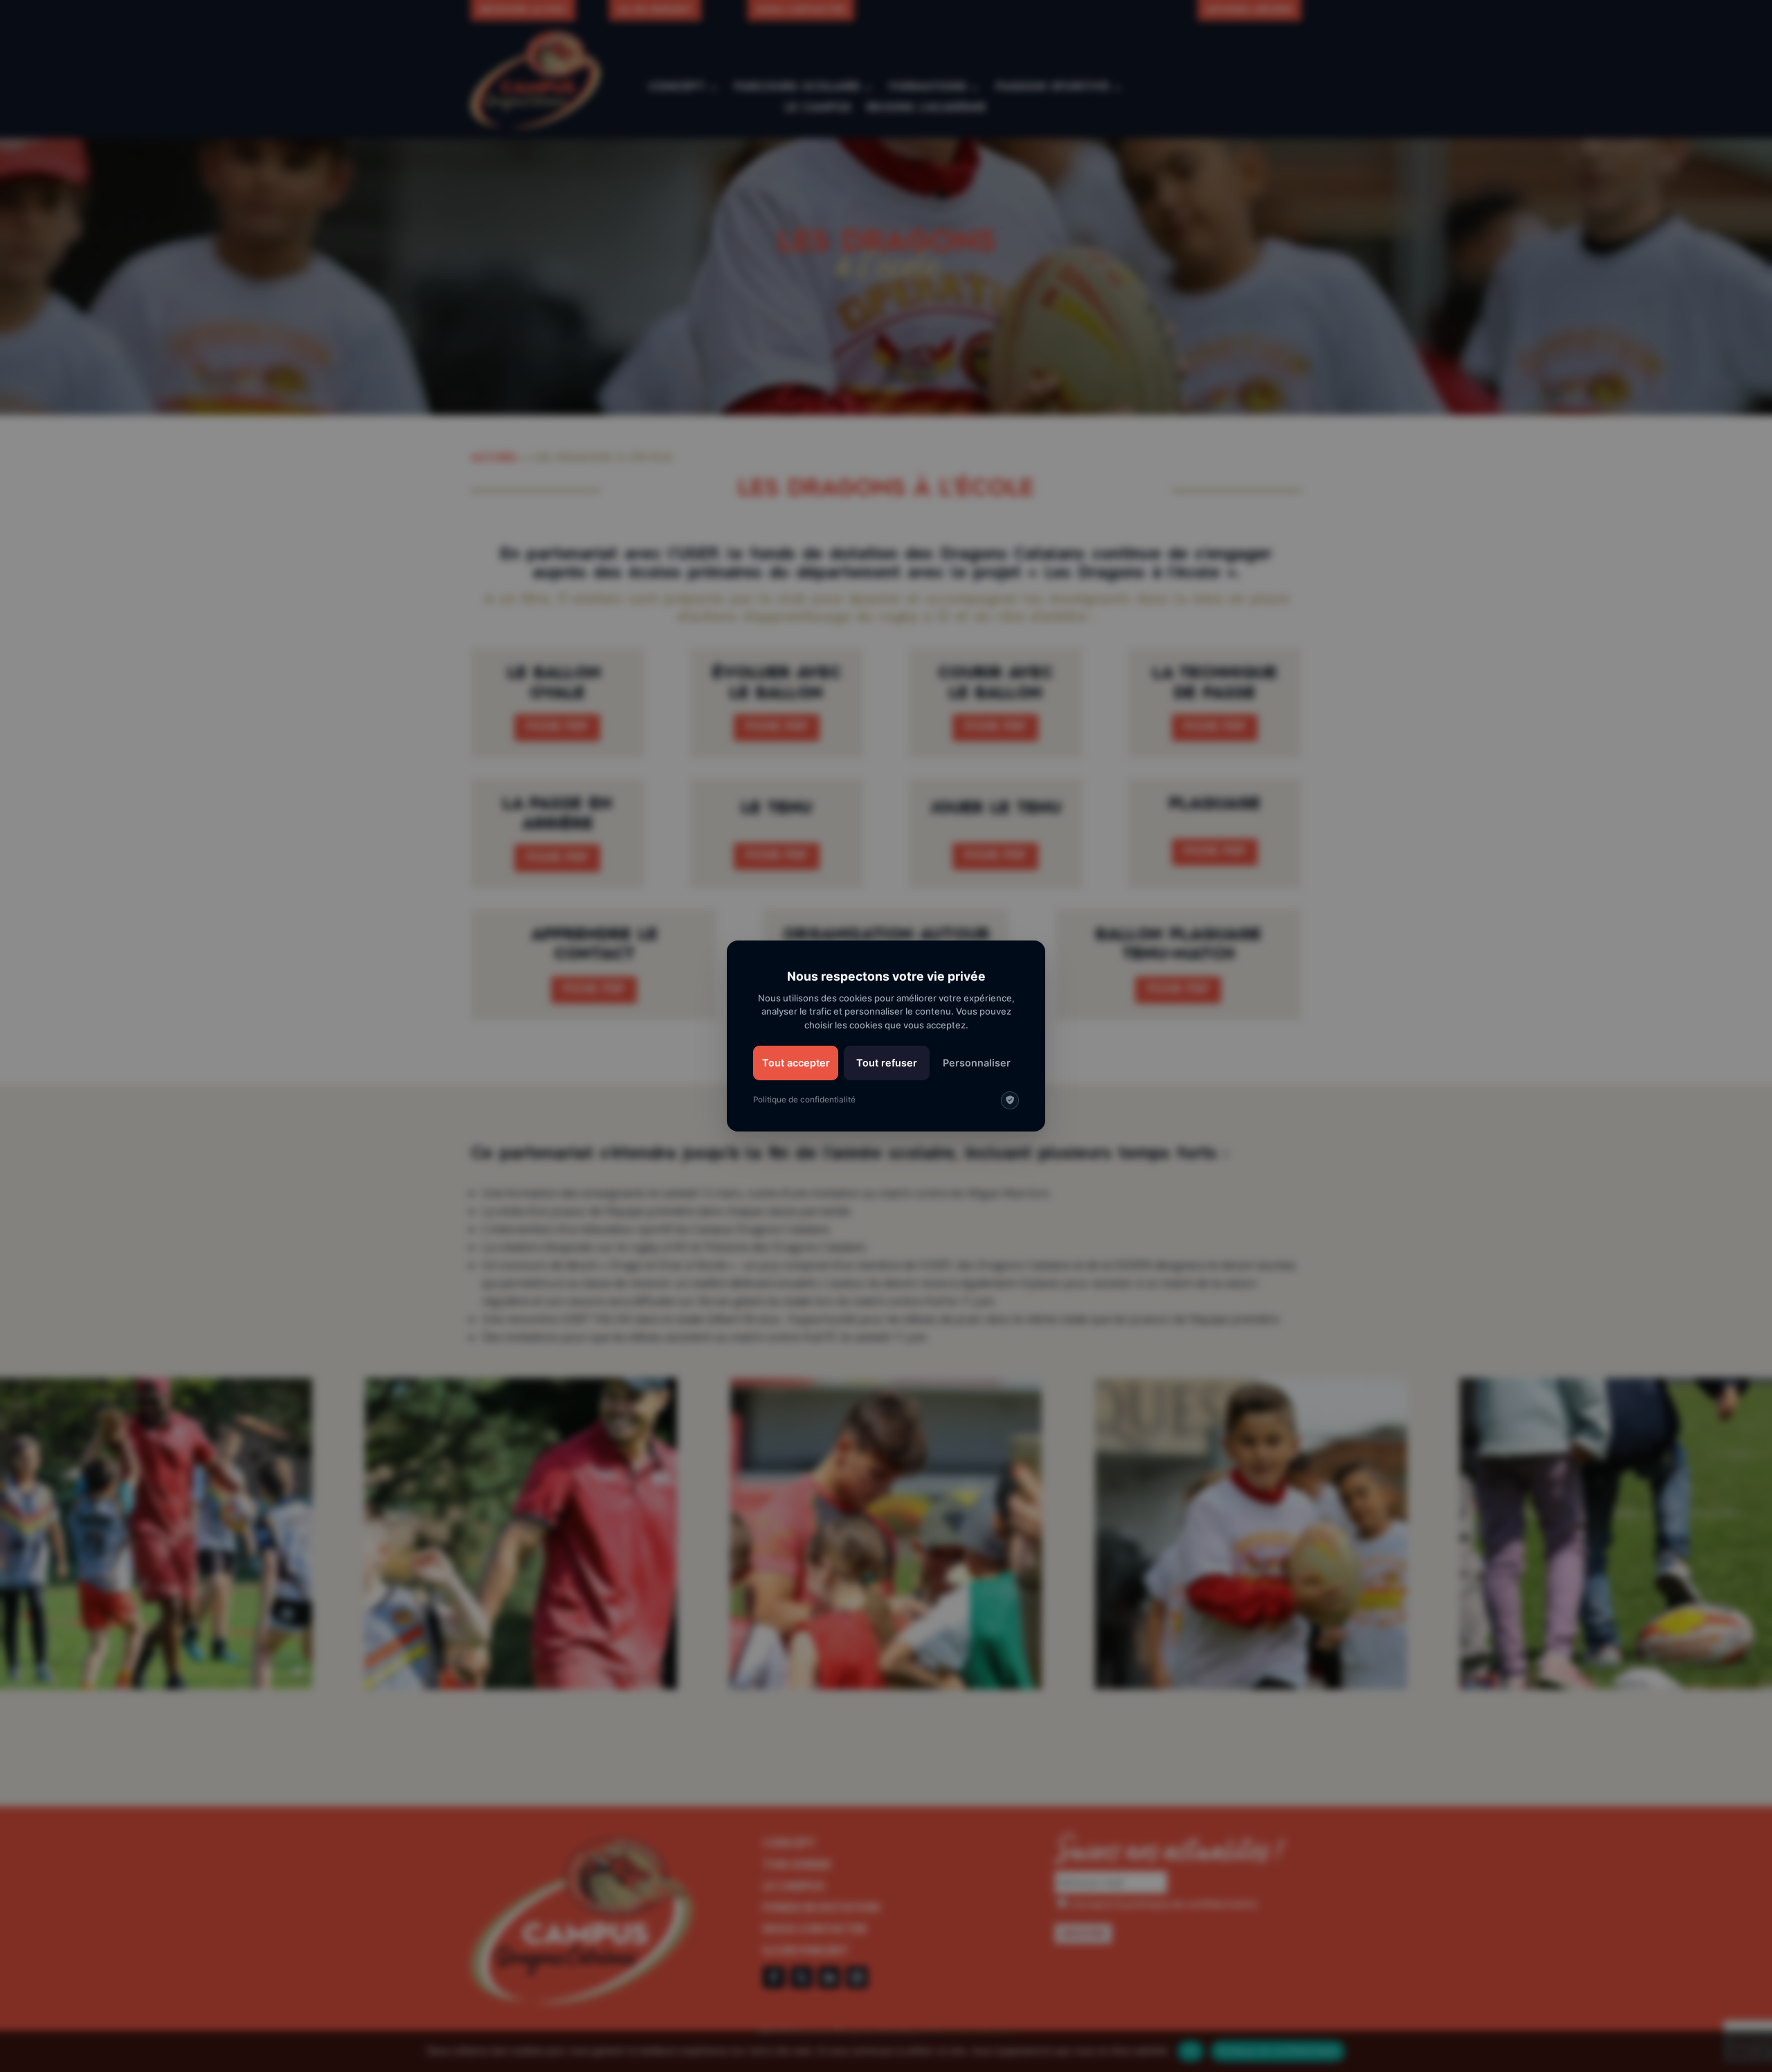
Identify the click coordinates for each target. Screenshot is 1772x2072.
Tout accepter (796, 1063)
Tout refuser (887, 1063)
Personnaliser (977, 1063)
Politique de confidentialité (804, 1100)
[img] (1010, 1100)
